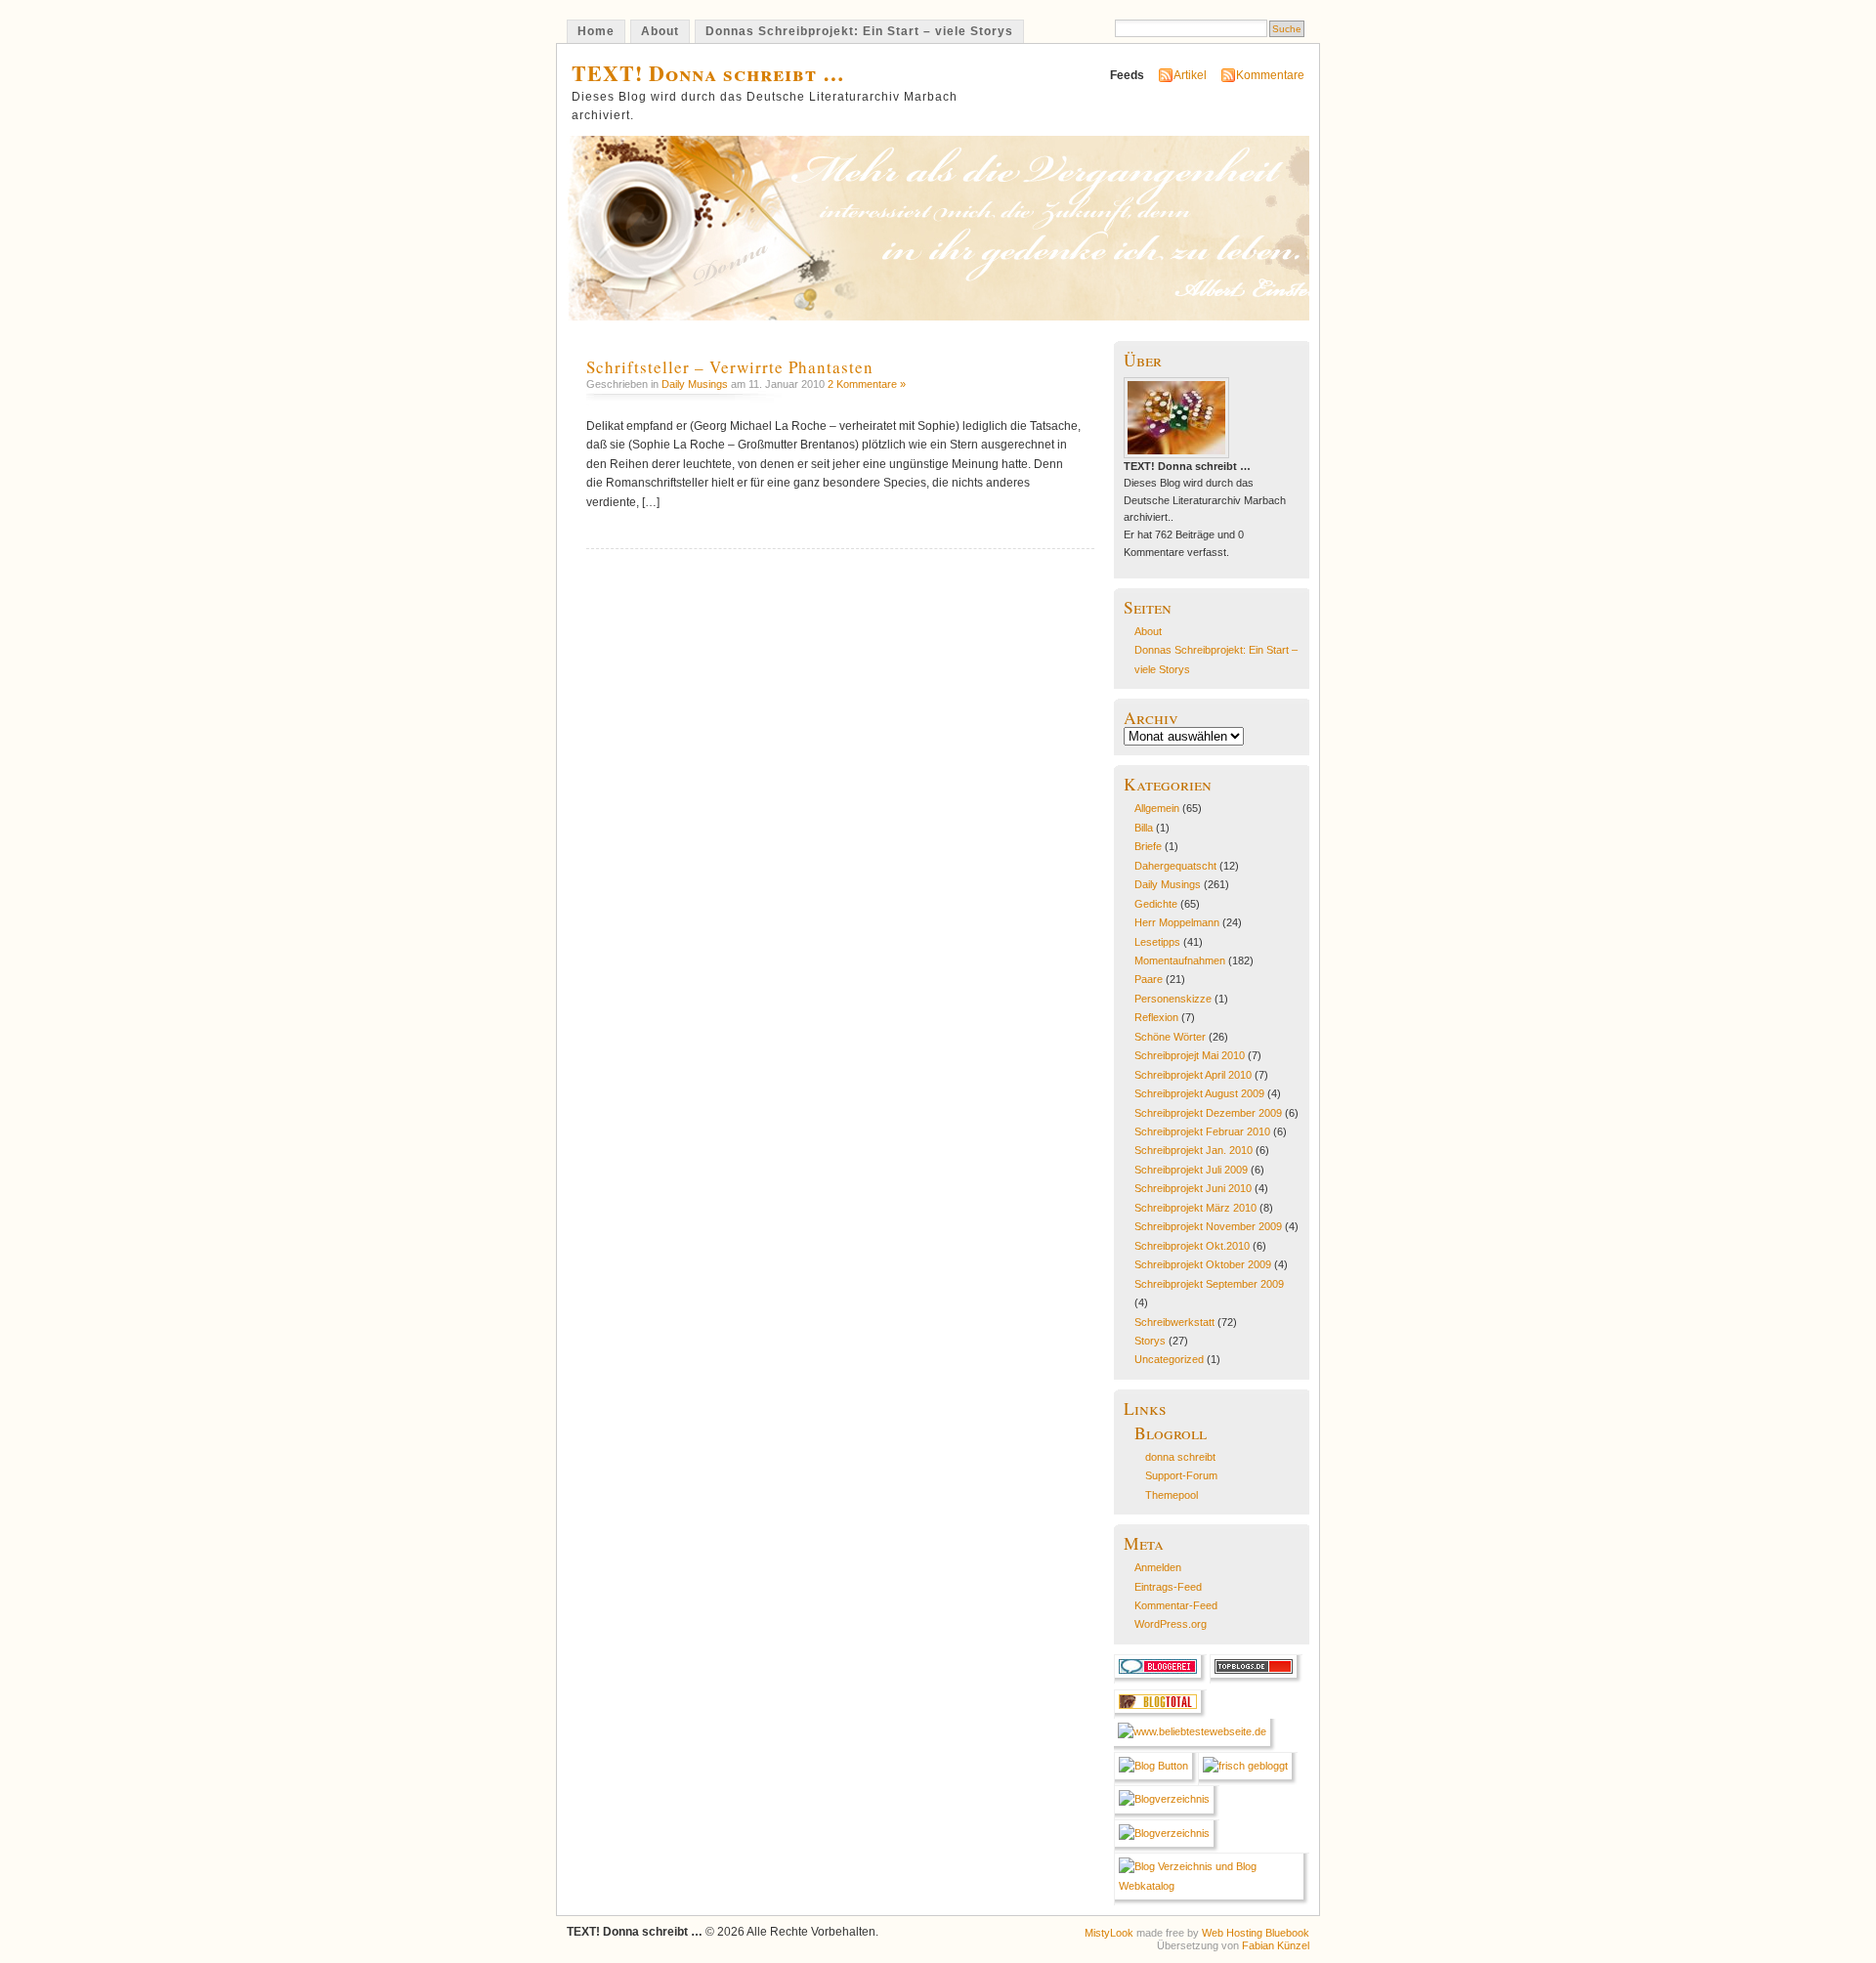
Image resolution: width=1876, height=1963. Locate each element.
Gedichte (1156, 904)
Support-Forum (1181, 1475)
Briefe (1148, 846)
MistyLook (1109, 1933)
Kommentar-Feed (1176, 1605)
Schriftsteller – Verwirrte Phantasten (730, 367)
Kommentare (1270, 75)
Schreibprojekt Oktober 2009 (1203, 1264)
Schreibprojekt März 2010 (1195, 1208)
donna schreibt (1180, 1457)
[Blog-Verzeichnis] (1160, 1680)
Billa (1144, 828)
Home (596, 31)
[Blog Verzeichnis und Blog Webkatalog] (1212, 1886)
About (660, 31)
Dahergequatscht (1175, 866)
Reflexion (1156, 1017)
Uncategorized (1169, 1359)
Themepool (1172, 1495)
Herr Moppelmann (1177, 922)
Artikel (1190, 75)
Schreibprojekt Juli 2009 (1191, 1170)
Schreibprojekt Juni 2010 (1193, 1188)
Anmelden (1158, 1567)
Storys (1150, 1341)
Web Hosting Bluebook (1256, 1933)
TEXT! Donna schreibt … (708, 73)
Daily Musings (695, 384)
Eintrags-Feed (1168, 1587)
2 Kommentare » (867, 384)
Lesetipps (1157, 942)
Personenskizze (1173, 999)
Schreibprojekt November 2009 (1208, 1226)
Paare (1149, 979)
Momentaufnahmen (1180, 960)
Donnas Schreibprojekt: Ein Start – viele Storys (859, 31)
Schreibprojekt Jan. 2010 (1194, 1150)
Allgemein (1157, 808)
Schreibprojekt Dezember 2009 (1208, 1113)
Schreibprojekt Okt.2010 (1192, 1246)
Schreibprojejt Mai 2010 (1190, 1055)
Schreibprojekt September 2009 (1209, 1284)
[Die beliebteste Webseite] (1195, 1731)
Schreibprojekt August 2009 (1199, 1093)
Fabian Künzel (1276, 1945)
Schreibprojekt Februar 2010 (1202, 1131)
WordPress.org (1171, 1624)
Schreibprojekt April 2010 (1193, 1075)
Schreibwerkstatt (1174, 1322)
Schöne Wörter (1170, 1037)
